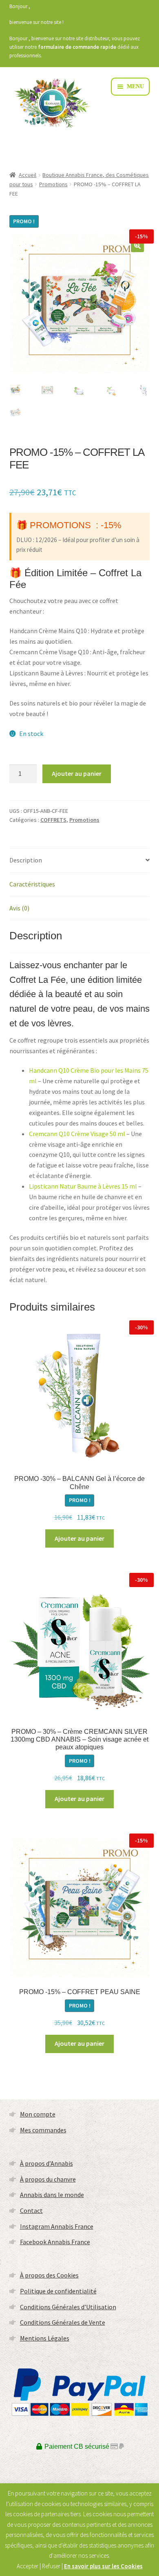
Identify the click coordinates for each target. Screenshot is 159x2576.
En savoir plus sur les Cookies (103, 2566)
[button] (137, 246)
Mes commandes (43, 2130)
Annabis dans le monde (52, 2195)
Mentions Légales (45, 2338)
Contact (31, 2210)
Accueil (28, 175)
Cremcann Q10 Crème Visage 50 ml (77, 1134)
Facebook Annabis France (55, 2242)
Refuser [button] (51, 2566)
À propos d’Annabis (46, 2163)
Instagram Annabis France (57, 2226)
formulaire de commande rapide (77, 47)
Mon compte (38, 2114)
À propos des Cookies (49, 2275)
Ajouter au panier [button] (79, 1538)
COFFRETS (53, 820)
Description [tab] (26, 860)
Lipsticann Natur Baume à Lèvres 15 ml (83, 1186)
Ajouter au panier (77, 773)
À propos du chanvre (48, 2179)
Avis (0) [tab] (19, 908)
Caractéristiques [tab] (32, 884)
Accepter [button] (28, 2566)
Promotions (53, 184)
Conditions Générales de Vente (63, 2322)
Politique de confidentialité (58, 2291)
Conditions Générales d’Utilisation (68, 2307)
